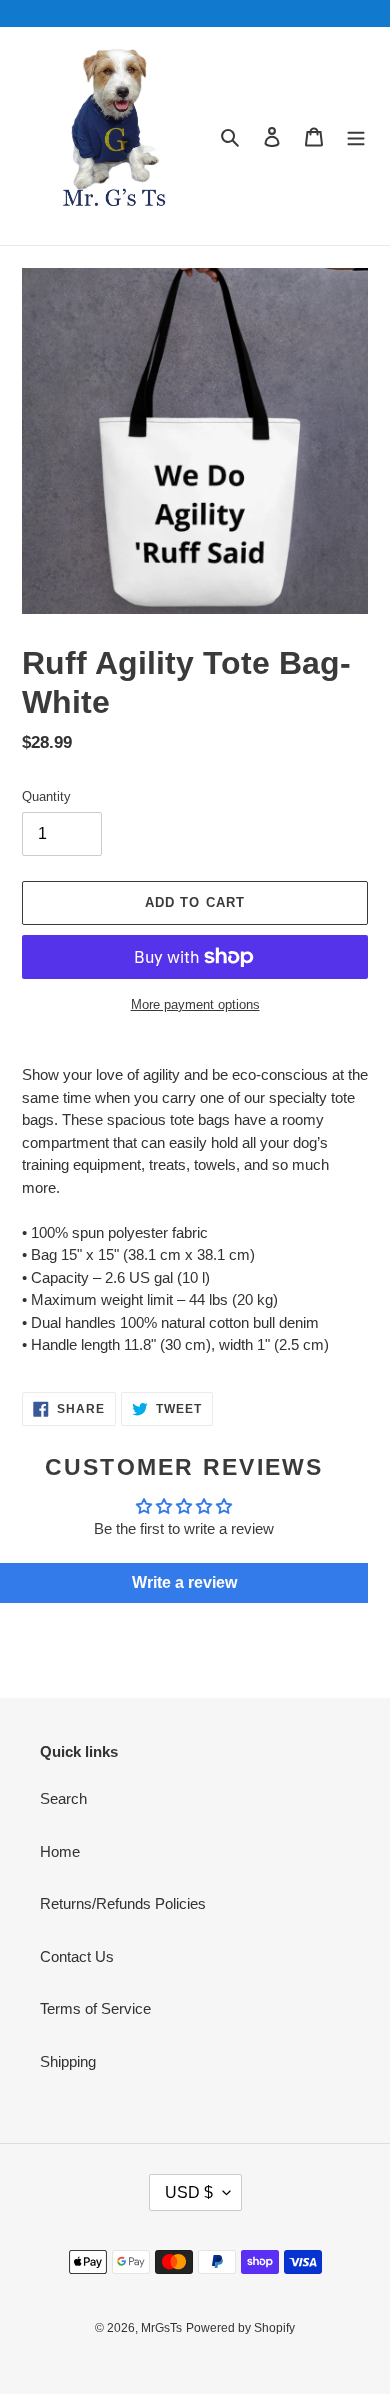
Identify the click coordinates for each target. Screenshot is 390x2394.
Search (63, 1798)
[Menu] (356, 136)
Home (60, 1851)
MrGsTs (161, 2328)
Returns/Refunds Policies (123, 1903)
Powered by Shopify (240, 2328)
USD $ (189, 2192)
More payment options (195, 1004)
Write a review (184, 1582)
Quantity (46, 796)
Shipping (68, 2061)
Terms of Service (95, 2008)
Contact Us (77, 1956)
